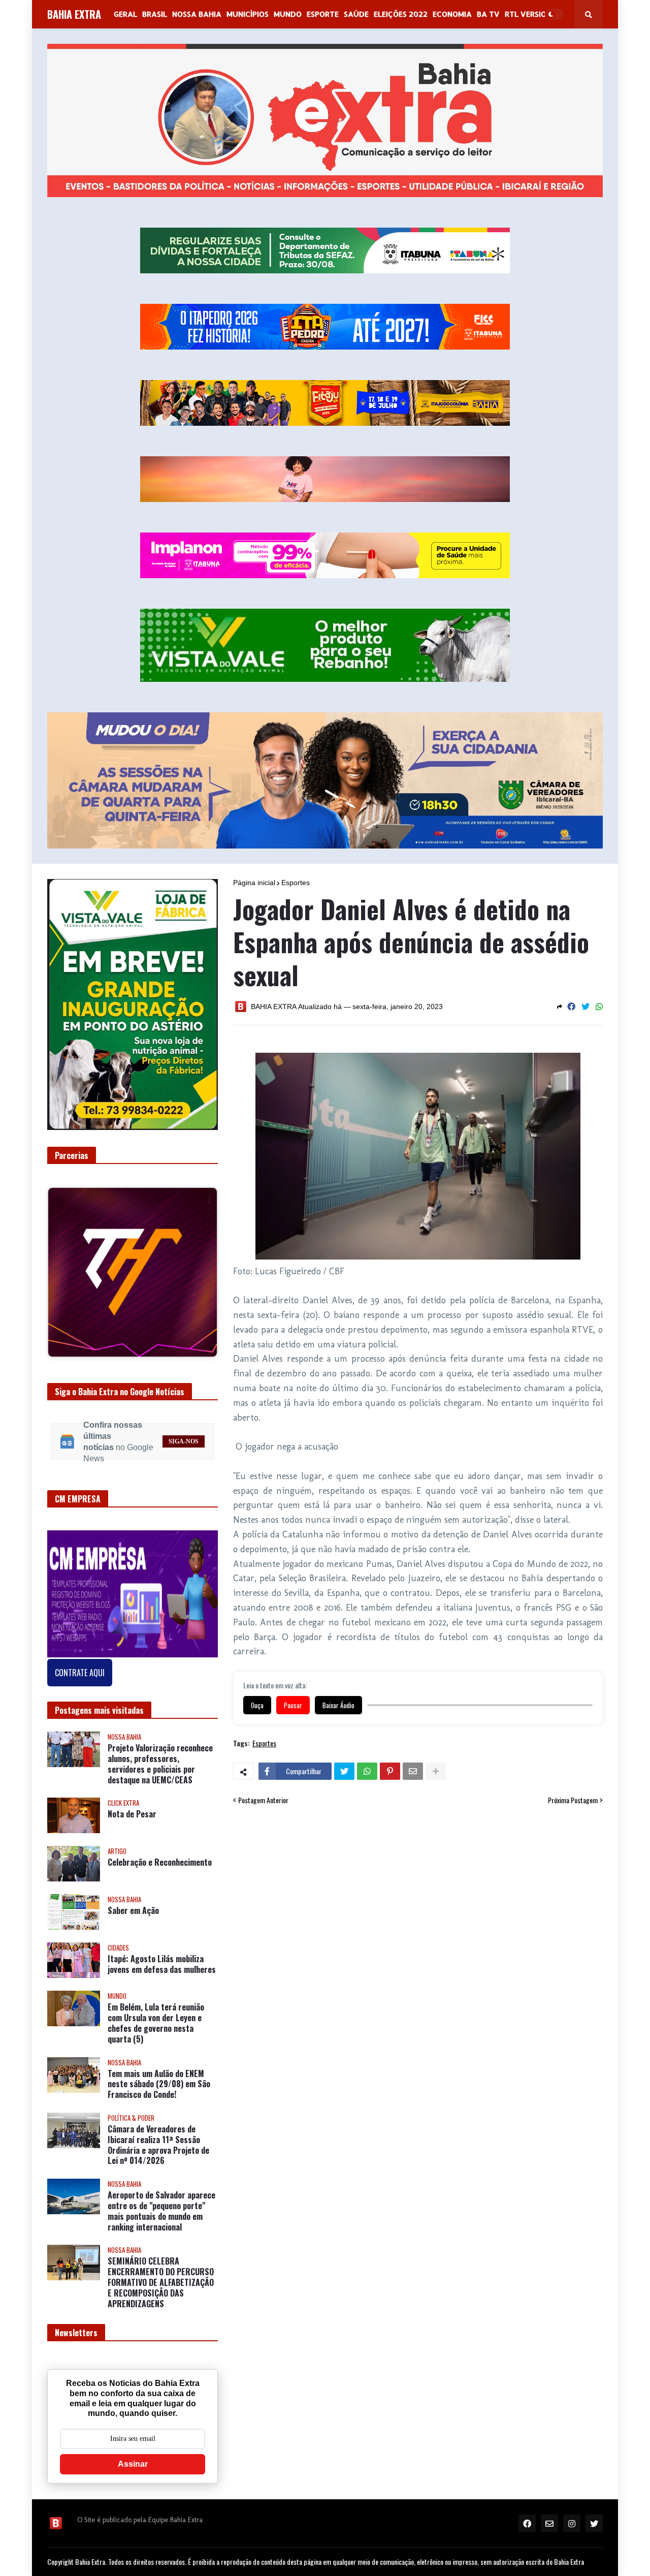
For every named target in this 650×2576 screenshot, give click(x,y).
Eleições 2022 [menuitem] (401, 14)
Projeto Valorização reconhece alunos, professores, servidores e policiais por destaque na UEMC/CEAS (160, 1807)
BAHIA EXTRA (74, 14)
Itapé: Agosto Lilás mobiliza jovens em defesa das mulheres (162, 2007)
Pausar (293, 1705)
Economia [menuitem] (452, 14)
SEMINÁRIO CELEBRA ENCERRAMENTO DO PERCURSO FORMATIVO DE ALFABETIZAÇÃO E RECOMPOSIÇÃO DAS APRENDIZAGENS (161, 2325)
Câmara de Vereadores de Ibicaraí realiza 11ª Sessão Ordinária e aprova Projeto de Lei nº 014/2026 (158, 2188)
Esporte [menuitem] (323, 14)
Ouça (257, 1705)
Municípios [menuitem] (248, 14)
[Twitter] (586, 1007)
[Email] (413, 1771)
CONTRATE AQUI (80, 1715)
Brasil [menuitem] (155, 14)
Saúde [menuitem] (356, 14)
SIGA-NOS (184, 1484)
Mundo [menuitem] (288, 14)
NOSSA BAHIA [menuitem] (197, 14)
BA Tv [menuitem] (488, 14)
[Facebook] (571, 1007)
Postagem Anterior (263, 1800)
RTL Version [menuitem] (528, 14)
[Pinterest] (390, 1771)
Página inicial (254, 883)
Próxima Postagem (573, 1800)
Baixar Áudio (338, 1705)
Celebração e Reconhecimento (160, 1905)
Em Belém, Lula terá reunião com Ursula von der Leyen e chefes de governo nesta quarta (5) (156, 2066)
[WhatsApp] (599, 1007)
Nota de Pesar (132, 1857)
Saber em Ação (133, 1953)
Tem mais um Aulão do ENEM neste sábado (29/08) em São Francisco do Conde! (159, 2126)
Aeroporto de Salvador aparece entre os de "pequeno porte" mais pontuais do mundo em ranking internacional (161, 2254)
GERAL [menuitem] (125, 14)
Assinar (133, 2507)
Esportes (296, 883)
